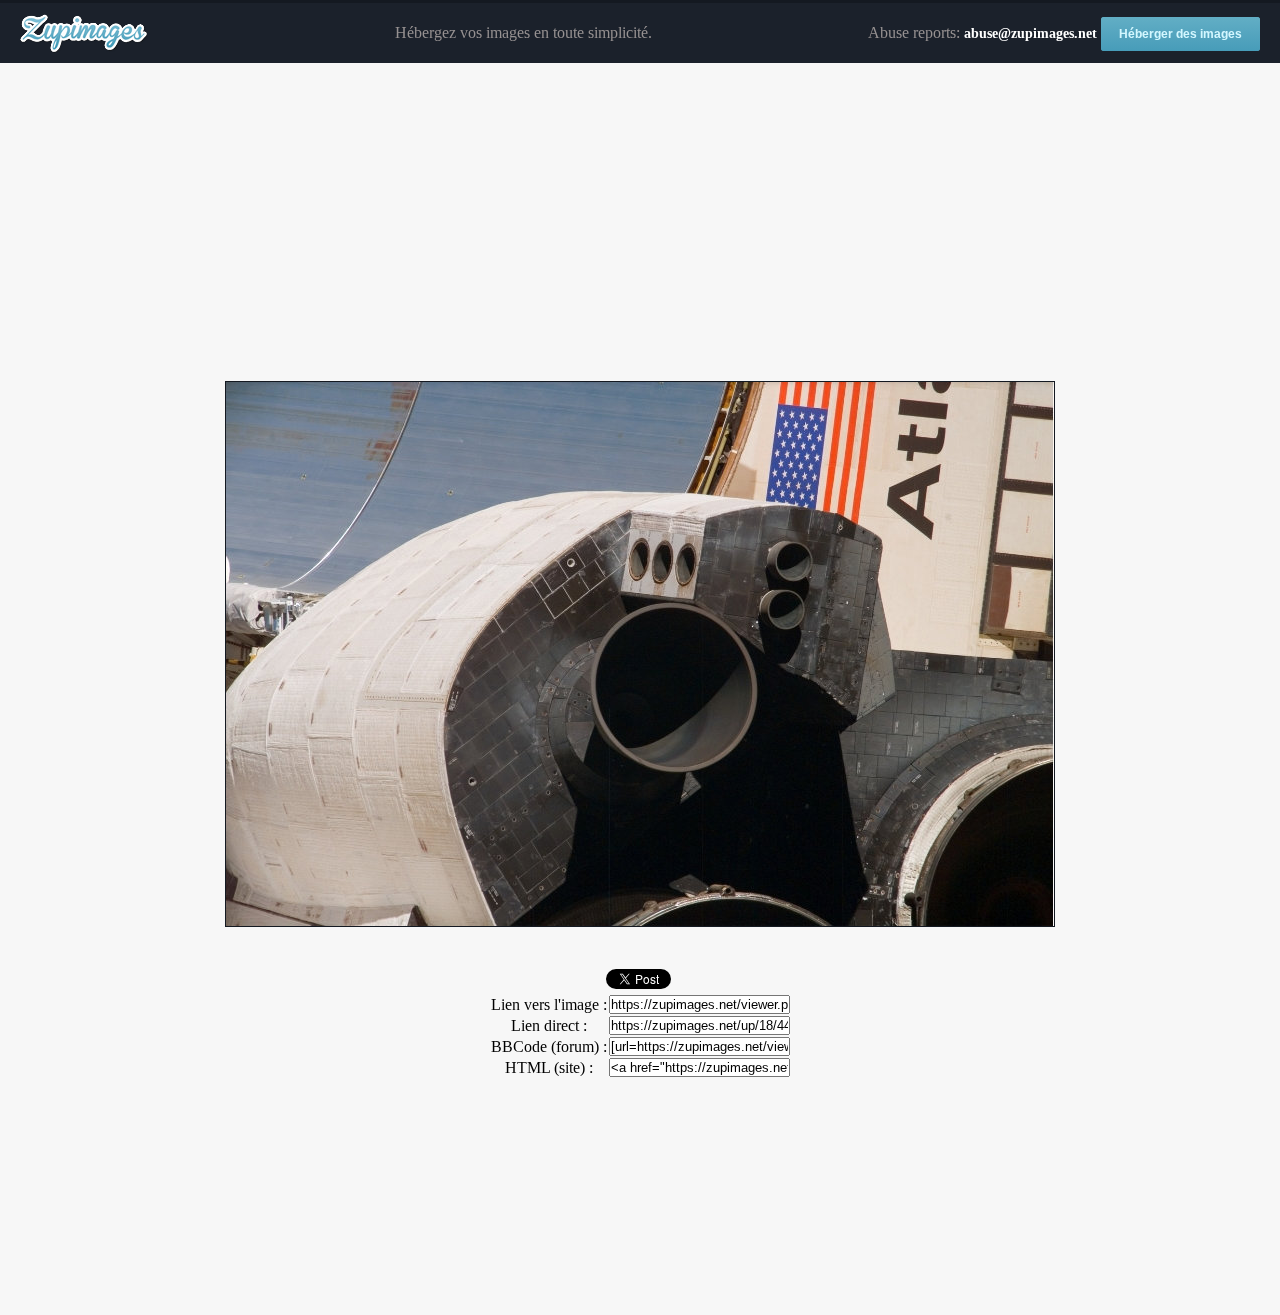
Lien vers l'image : (549, 1004)
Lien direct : (549, 1025)
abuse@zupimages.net (1030, 33)
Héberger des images (1180, 34)
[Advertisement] (640, 223)
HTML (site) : (549, 1067)
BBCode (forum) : (549, 1046)
